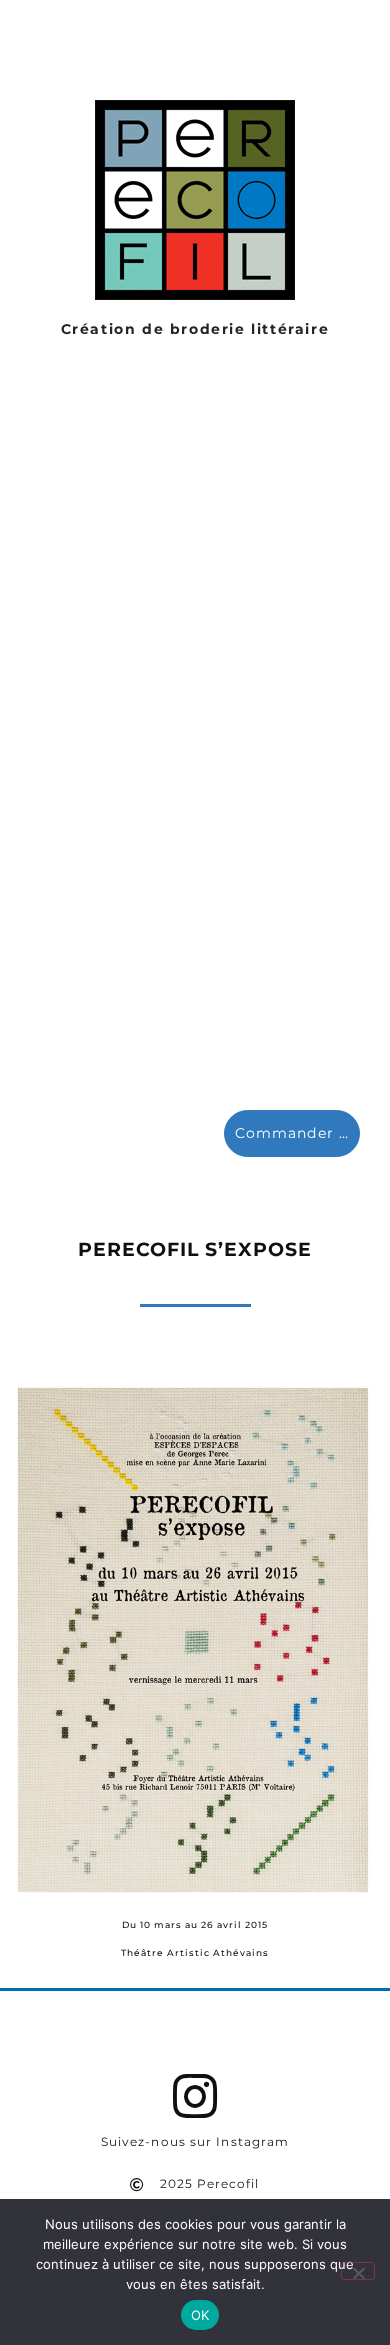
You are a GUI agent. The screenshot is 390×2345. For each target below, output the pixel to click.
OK (200, 2315)
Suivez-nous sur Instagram (195, 2142)
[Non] (358, 2271)
